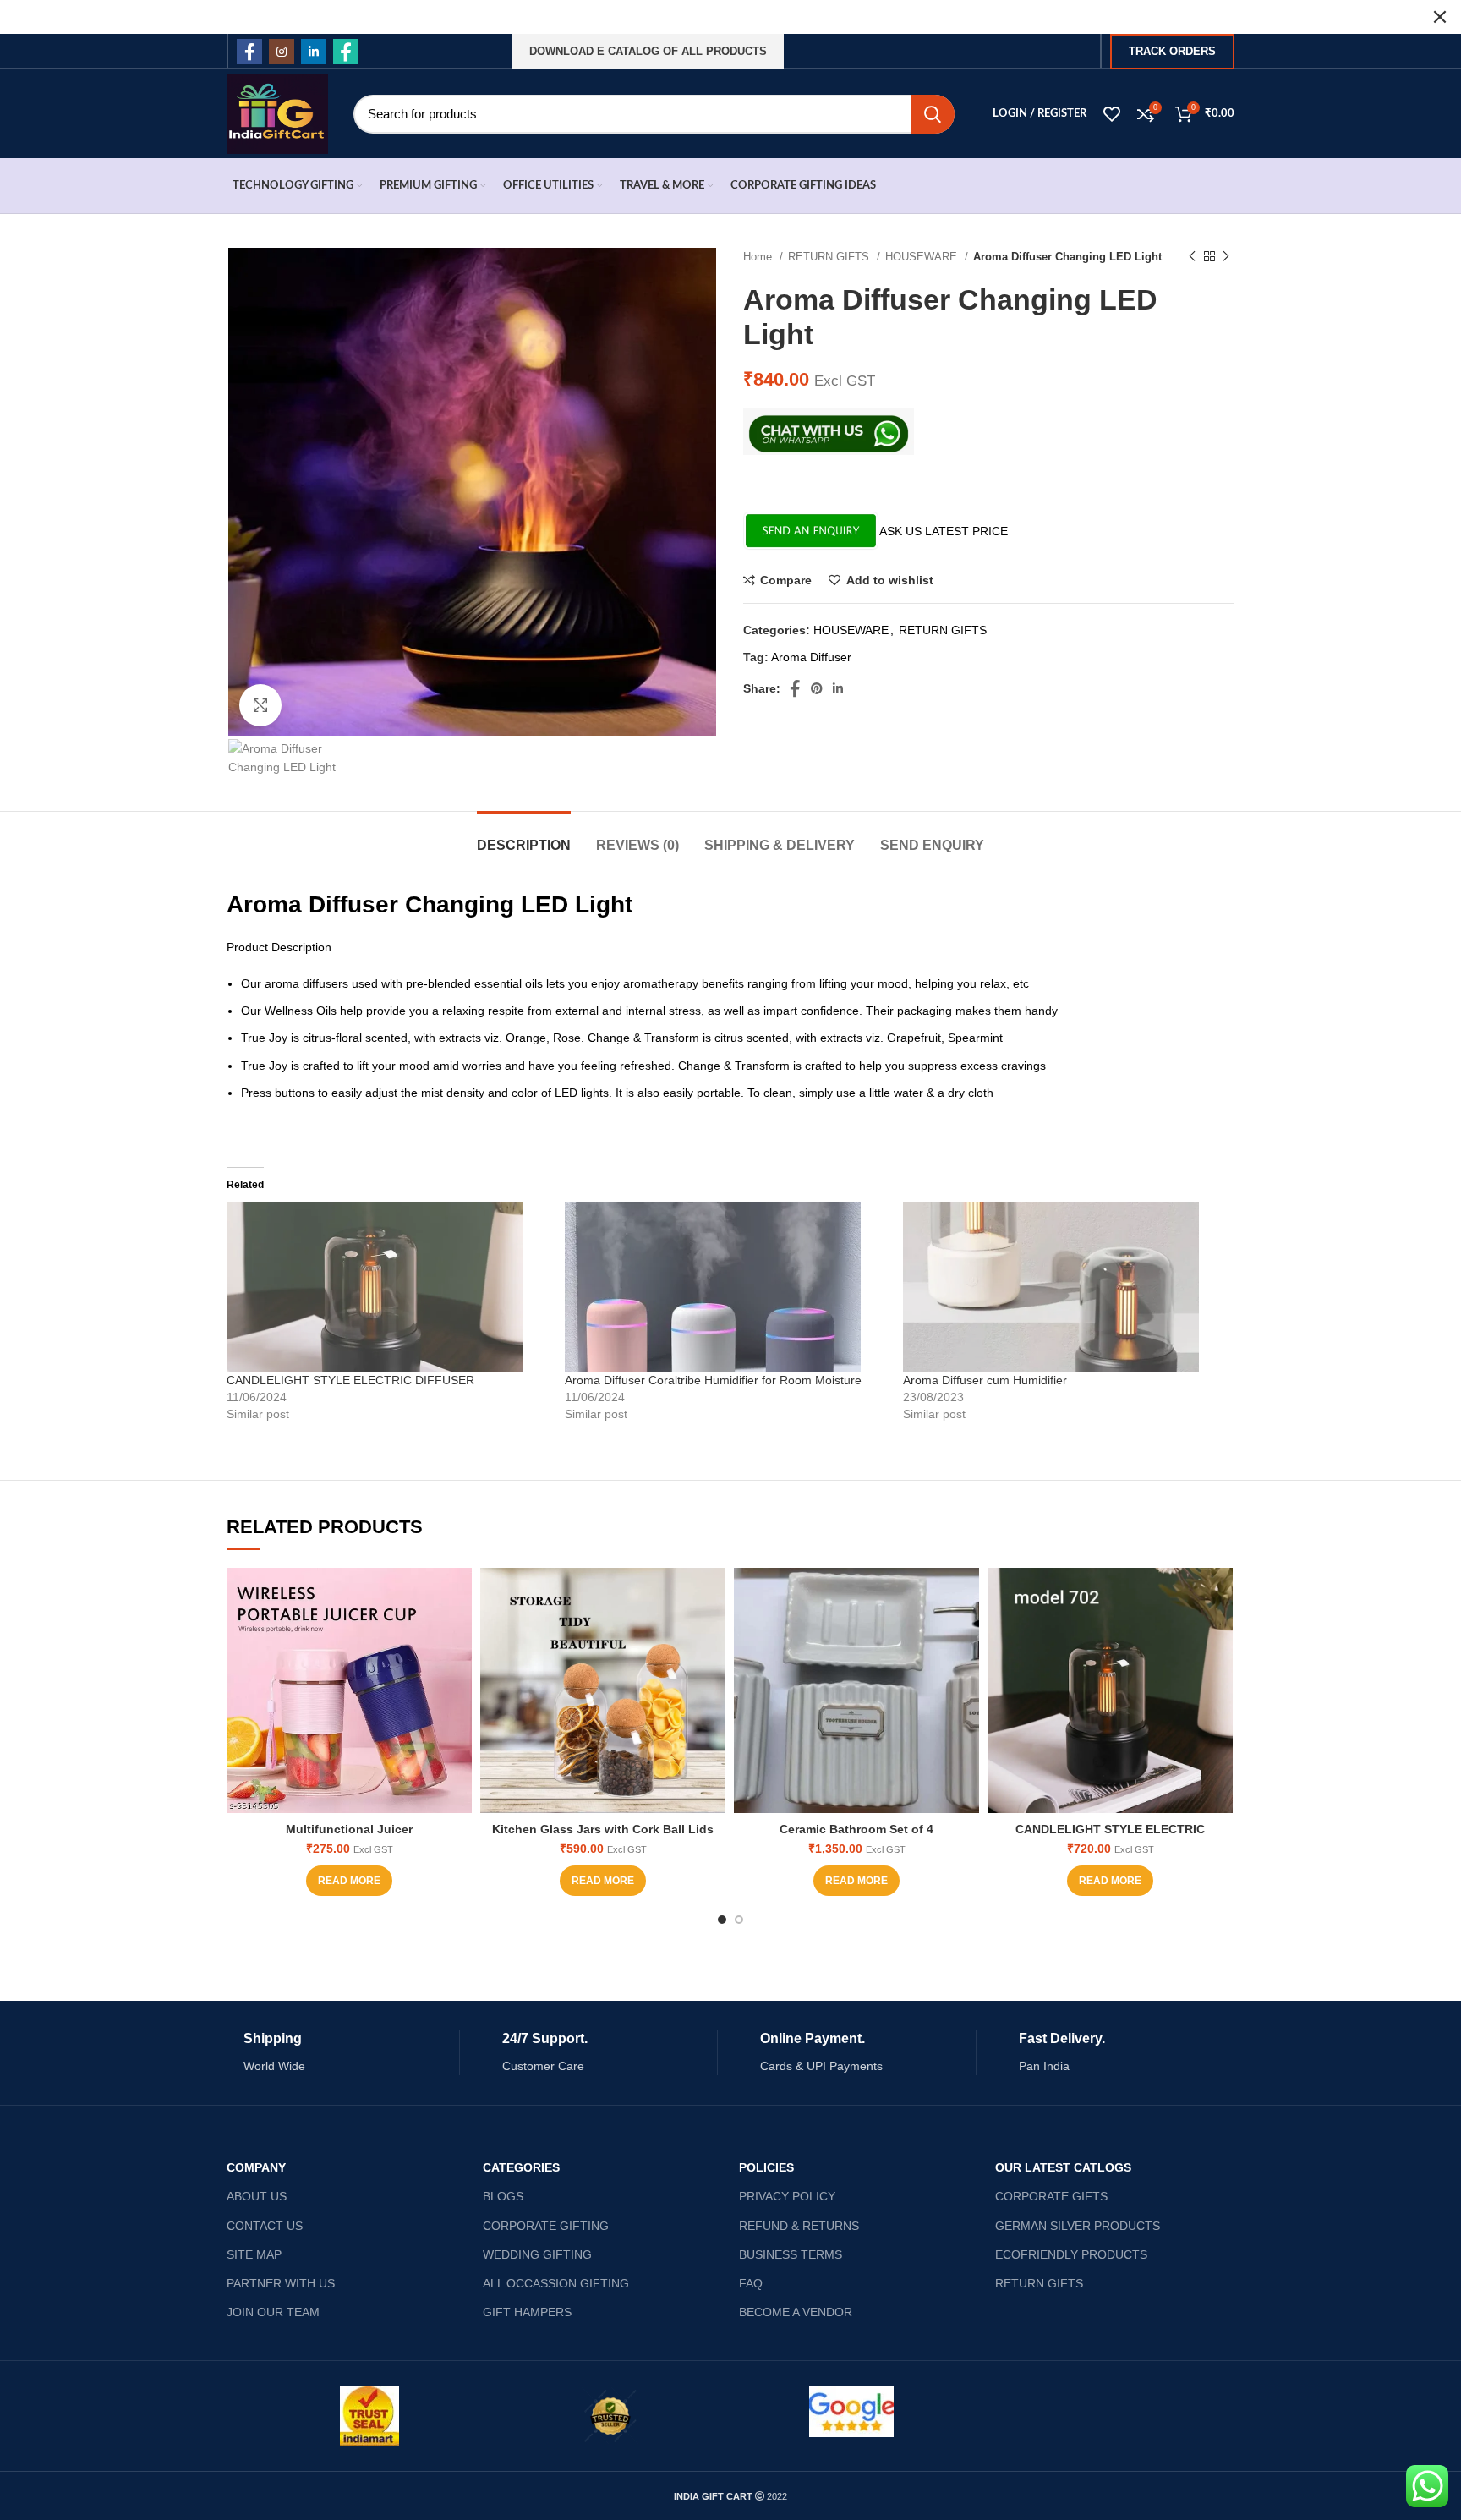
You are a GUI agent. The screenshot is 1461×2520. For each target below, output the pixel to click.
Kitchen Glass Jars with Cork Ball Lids (603, 1829)
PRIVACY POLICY (787, 2196)
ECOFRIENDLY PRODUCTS (1071, 2254)
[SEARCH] (933, 114)
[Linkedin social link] (314, 52)
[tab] (524, 837)
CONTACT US (265, 2226)
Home (759, 257)
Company (256, 2167)
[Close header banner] (1440, 17)
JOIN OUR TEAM (273, 2312)
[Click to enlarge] (260, 705)
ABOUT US (257, 2196)
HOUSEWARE (923, 257)
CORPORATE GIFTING (546, 2226)
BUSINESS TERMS (791, 2254)
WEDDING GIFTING (537, 2254)
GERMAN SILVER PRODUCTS (1078, 2226)
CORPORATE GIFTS (1051, 2196)
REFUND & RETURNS (799, 2226)
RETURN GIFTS (830, 257)
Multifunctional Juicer (349, 1829)
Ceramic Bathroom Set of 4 (856, 1829)
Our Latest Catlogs (1063, 2167)
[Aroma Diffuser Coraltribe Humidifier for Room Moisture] (725, 1287)
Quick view (459, 1633)
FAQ (751, 2283)
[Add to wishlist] (459, 1671)
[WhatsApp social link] (346, 52)
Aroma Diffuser (811, 657)
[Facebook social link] (249, 52)
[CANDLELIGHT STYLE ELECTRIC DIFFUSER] (387, 1287)
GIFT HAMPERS (527, 2312)
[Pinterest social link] (817, 688)
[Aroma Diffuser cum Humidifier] (1064, 1287)
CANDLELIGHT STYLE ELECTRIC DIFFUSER (350, 1380)
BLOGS (503, 2196)
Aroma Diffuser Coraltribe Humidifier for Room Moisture (713, 1380)
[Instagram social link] (282, 52)
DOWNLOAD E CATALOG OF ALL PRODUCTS (648, 51)
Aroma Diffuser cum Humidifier (985, 1380)
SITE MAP (254, 2254)
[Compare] (459, 1595)
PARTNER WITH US (281, 2283)
